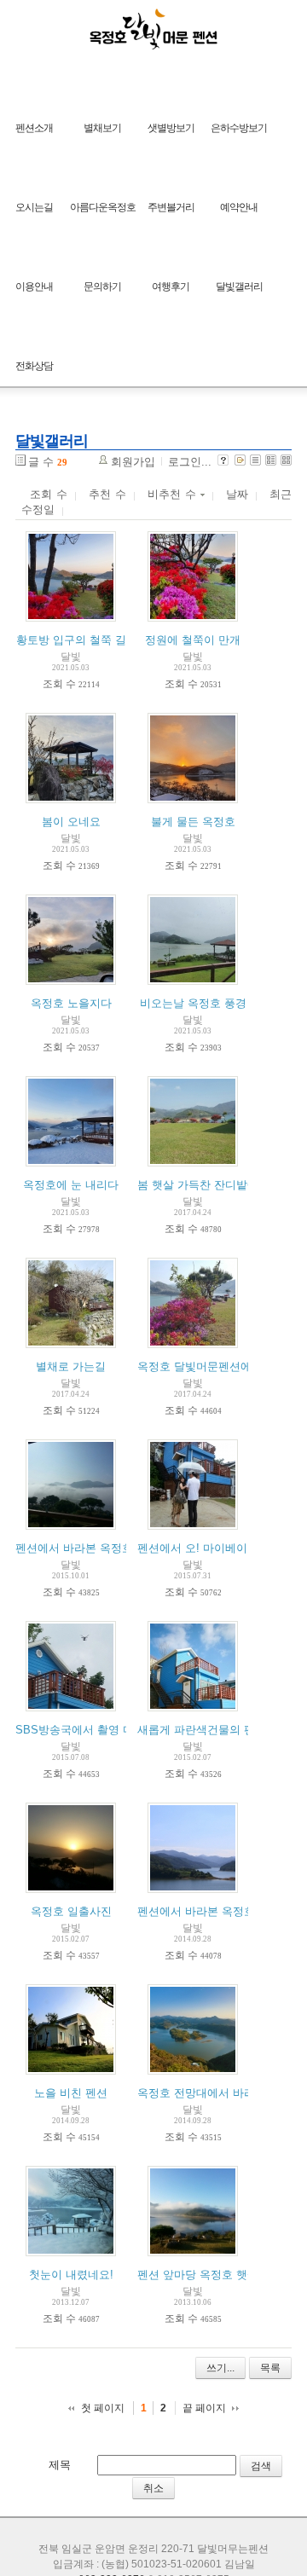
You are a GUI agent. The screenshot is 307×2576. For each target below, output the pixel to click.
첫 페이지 (103, 2408)
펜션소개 (34, 128)
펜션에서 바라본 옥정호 (196, 1911)
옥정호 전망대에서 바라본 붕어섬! (222, 2093)
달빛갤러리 (239, 287)
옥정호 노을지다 (71, 1003)
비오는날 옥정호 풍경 (193, 1003)
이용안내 (34, 287)
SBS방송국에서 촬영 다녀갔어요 (97, 1730)
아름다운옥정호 (103, 207)
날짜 (237, 494)
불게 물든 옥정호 (193, 822)
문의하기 (102, 287)
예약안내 (239, 207)
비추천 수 (174, 494)
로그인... (190, 462)
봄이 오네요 (71, 822)
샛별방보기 (171, 128)
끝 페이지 (204, 2408)
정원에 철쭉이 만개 (193, 640)
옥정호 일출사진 (71, 1911)
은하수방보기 (239, 128)
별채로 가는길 (71, 1366)
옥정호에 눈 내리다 (71, 1185)
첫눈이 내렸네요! (71, 2275)
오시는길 (34, 207)
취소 (153, 2488)
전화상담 (34, 366)
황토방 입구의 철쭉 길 (71, 640)
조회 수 (49, 494)
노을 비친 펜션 (71, 2093)
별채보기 (102, 128)
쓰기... (220, 2368)
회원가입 (133, 462)
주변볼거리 (171, 207)
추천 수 (107, 494)
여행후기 (171, 287)
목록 (270, 2368)
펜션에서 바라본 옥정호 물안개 (93, 1548)
